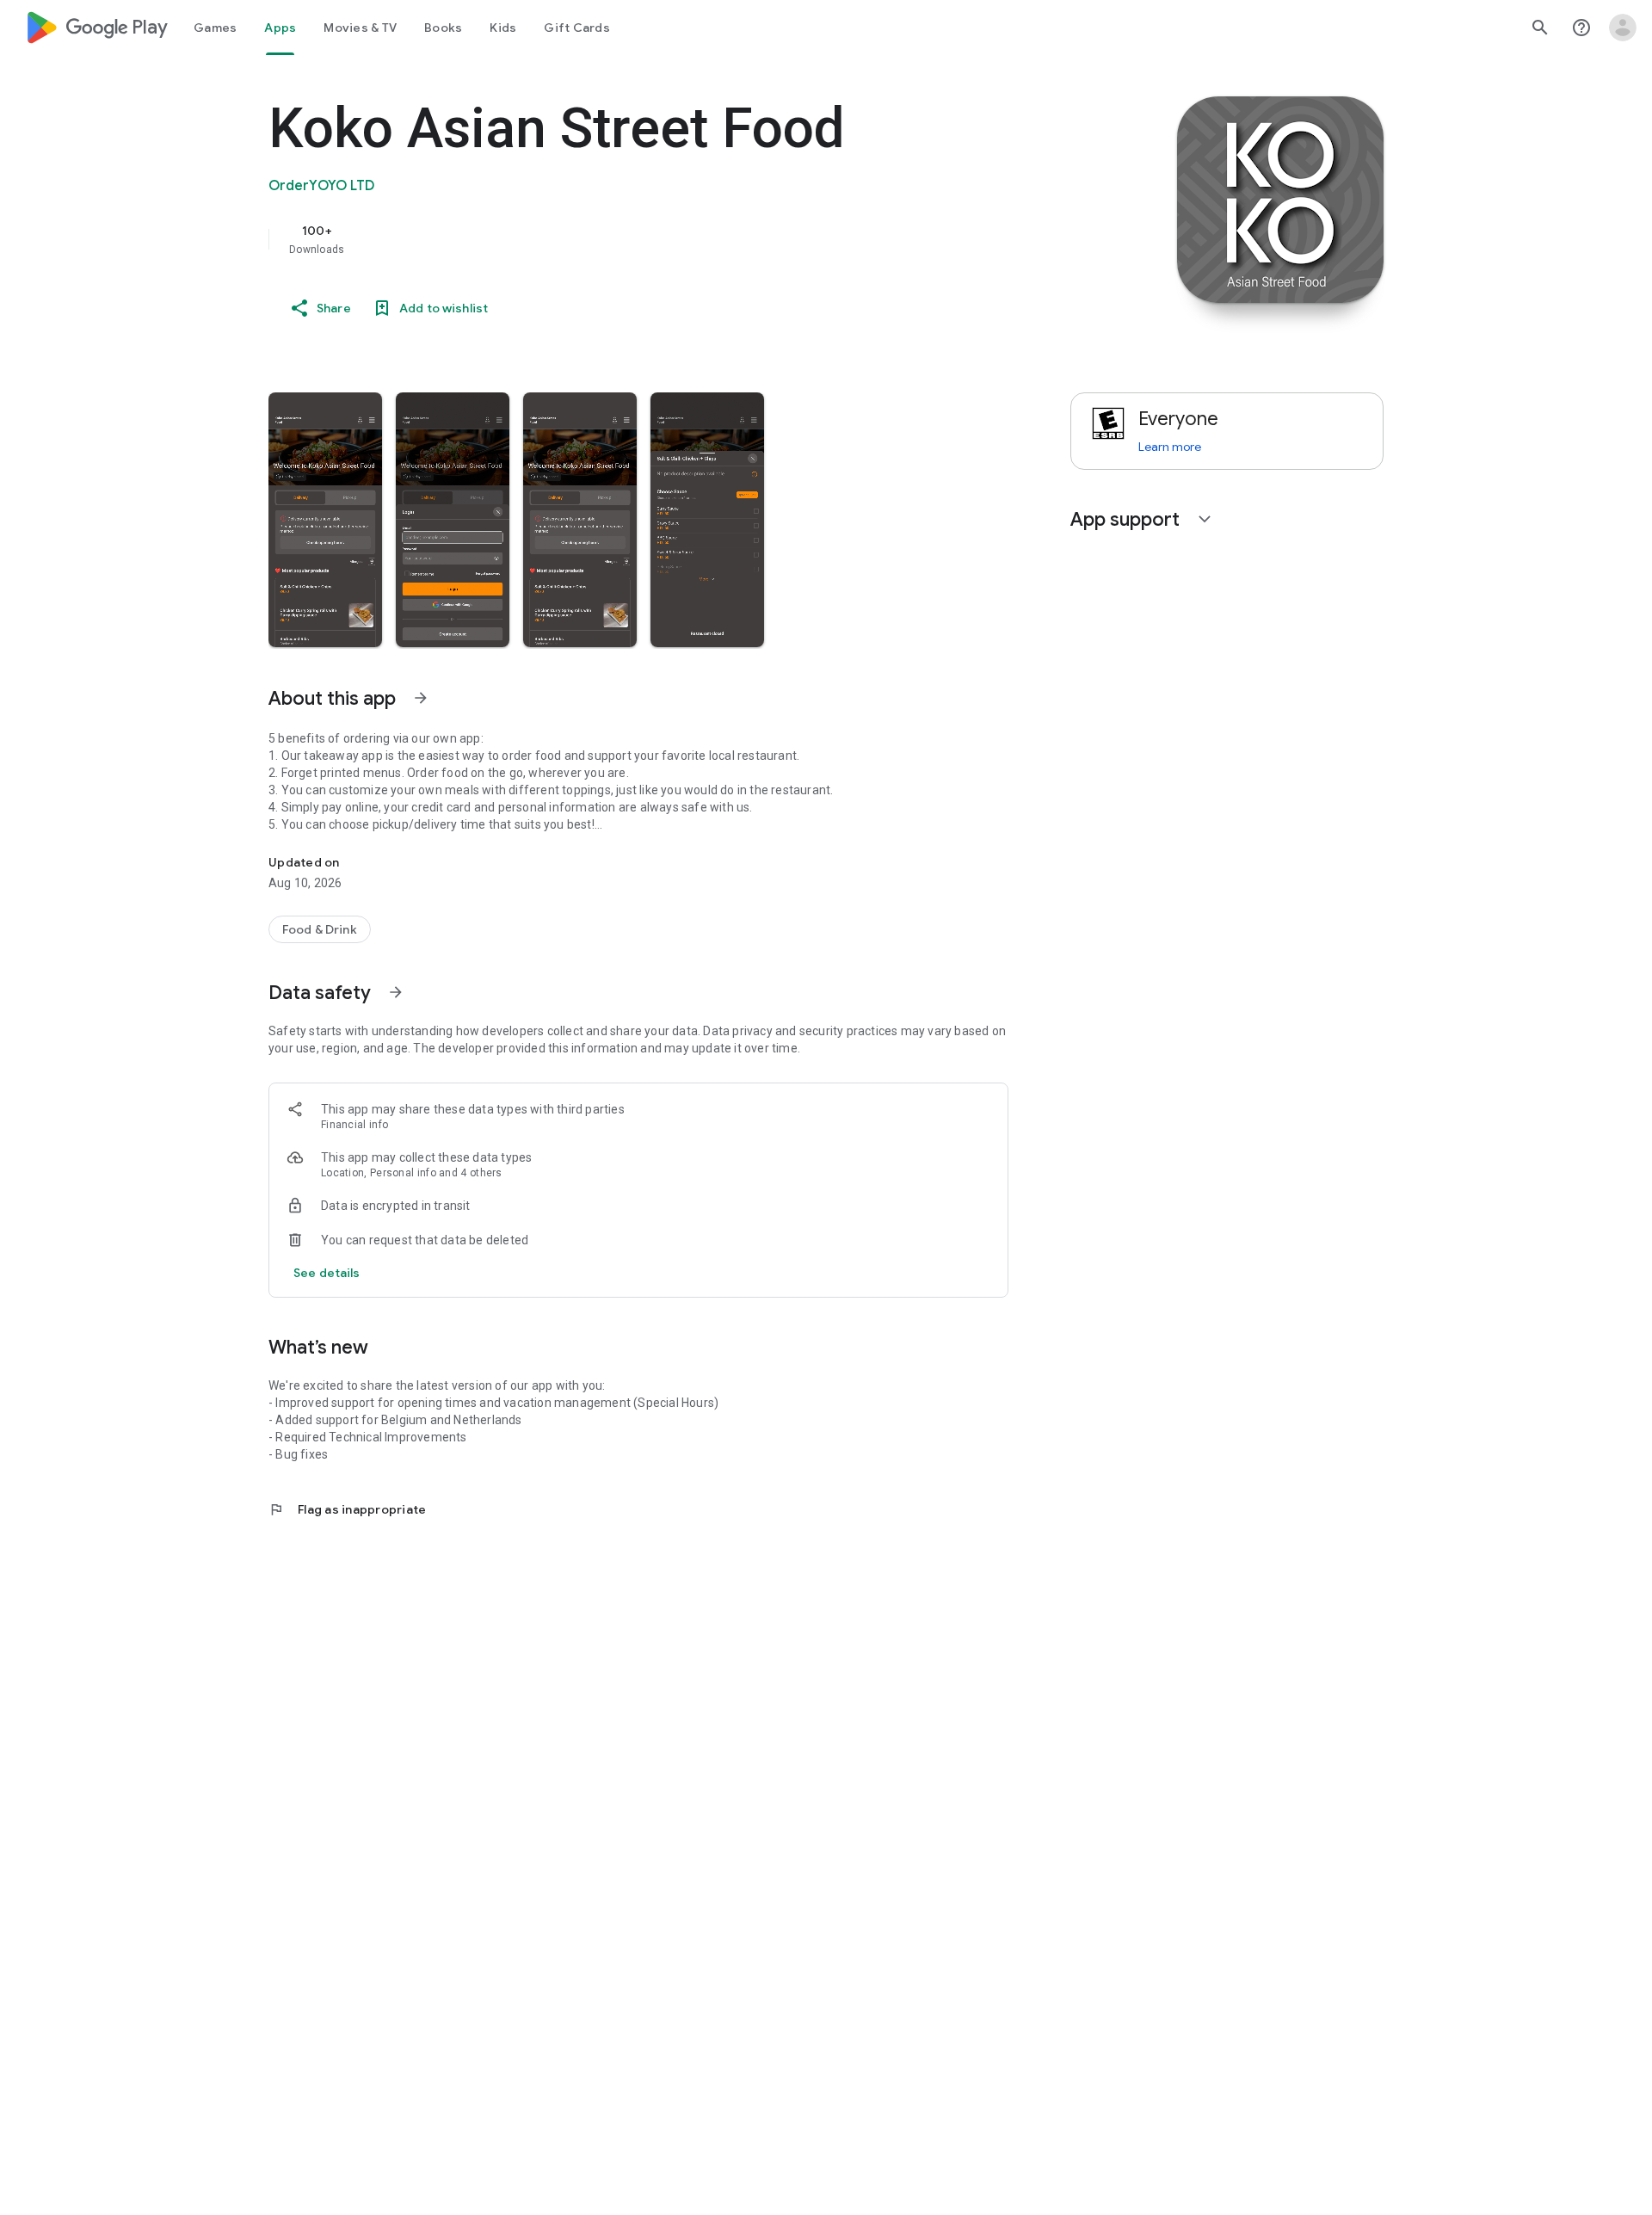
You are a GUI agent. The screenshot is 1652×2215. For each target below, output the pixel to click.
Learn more (1170, 447)
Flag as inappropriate (347, 1509)
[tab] (215, 28)
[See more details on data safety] (327, 1273)
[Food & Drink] (320, 929)
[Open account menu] (1623, 28)
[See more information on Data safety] (396, 992)
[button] (325, 520)
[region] (613, 239)
